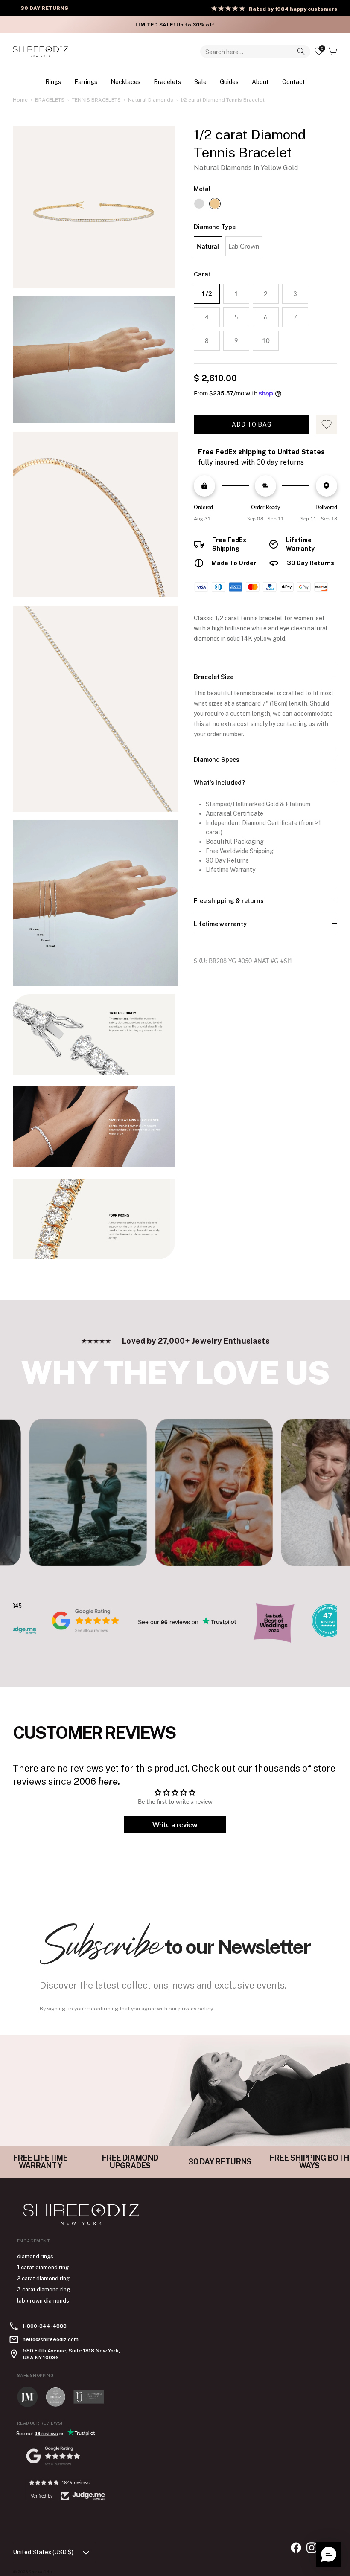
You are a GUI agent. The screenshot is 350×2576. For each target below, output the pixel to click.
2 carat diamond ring (43, 2278)
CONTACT (294, 82)
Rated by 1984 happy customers (293, 9)
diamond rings (35, 2256)
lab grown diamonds (43, 2301)
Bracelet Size (214, 677)
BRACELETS (167, 82)
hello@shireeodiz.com (51, 2339)
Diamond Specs (217, 760)
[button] (329, 2555)
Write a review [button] (175, 1824)
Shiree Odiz (41, 2572)
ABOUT (260, 82)
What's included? (219, 783)
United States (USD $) (43, 2552)
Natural (208, 246)
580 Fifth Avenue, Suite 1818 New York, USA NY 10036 (71, 2354)
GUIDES (229, 82)
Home (20, 100)
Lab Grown (244, 246)
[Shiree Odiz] (41, 52)
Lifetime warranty (220, 924)
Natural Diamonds (151, 100)
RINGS (53, 82)
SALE (200, 82)
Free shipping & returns (229, 901)
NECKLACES (125, 82)
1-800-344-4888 (45, 2326)
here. (109, 1781)
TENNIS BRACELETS (96, 100)
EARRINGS (86, 82)
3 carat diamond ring (44, 2290)
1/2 (207, 293)
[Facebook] (296, 2548)
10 (266, 340)
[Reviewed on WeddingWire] (328, 1635)
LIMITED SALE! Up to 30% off (175, 25)
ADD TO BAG (252, 424)
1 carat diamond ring (43, 2267)
